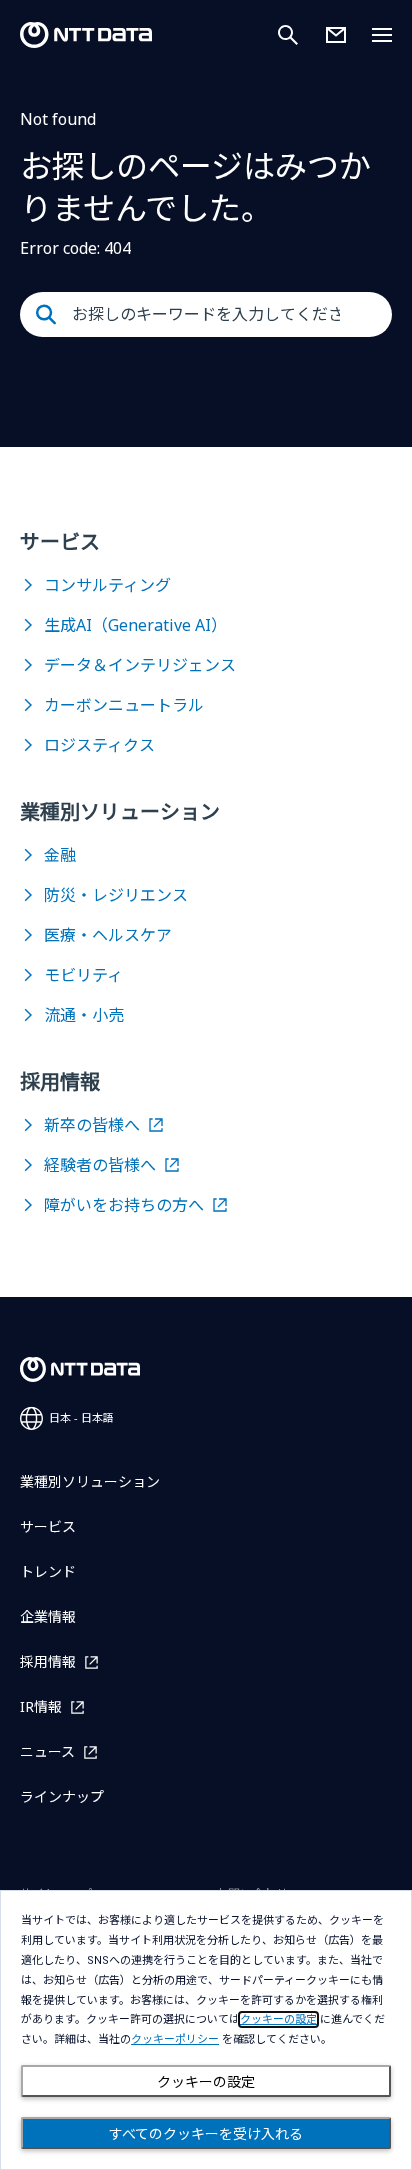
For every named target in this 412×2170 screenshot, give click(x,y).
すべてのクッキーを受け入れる (206, 2134)
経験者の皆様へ (100, 1165)
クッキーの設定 (206, 2082)
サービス (48, 1526)
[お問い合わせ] (336, 35)
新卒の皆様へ (92, 1125)
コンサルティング (107, 585)
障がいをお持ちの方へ (124, 1205)
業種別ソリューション (90, 1481)
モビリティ (83, 975)
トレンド (48, 1571)
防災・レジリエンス (116, 895)
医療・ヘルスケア (108, 935)
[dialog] (206, 2030)
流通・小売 (84, 1015)
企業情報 (48, 1616)
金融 (60, 855)
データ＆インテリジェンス (140, 665)
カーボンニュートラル (124, 705)
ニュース (47, 1751)
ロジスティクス (99, 745)
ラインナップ (62, 1796)
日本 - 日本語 (81, 1417)
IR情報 (41, 1706)
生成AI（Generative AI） (135, 625)
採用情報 (48, 1661)
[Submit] (46, 315)
